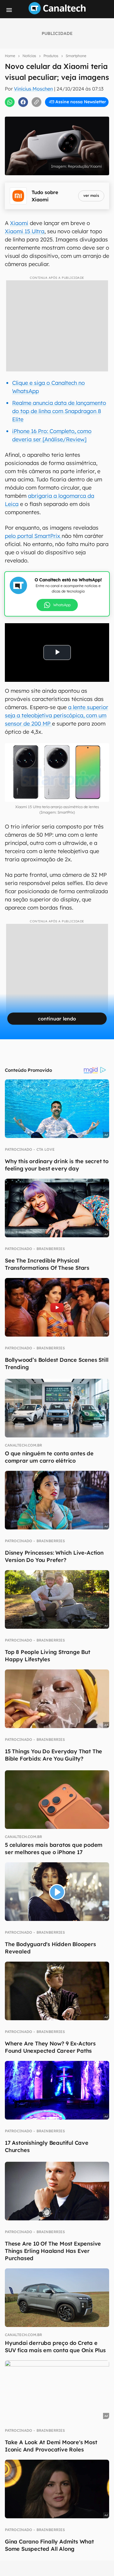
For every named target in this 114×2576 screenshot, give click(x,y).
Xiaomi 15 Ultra (25, 231)
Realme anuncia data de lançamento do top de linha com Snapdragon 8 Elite (59, 411)
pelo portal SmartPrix (33, 536)
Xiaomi (19, 223)
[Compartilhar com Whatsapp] (10, 102)
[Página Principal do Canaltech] (57, 12)
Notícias (29, 56)
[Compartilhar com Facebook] (23, 102)
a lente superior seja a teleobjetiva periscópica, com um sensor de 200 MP (57, 715)
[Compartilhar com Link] (36, 102)
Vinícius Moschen (33, 89)
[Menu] (9, 10)
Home (10, 56)
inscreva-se (57, 109)
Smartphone (76, 56)
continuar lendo (57, 1019)
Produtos (51, 56)
